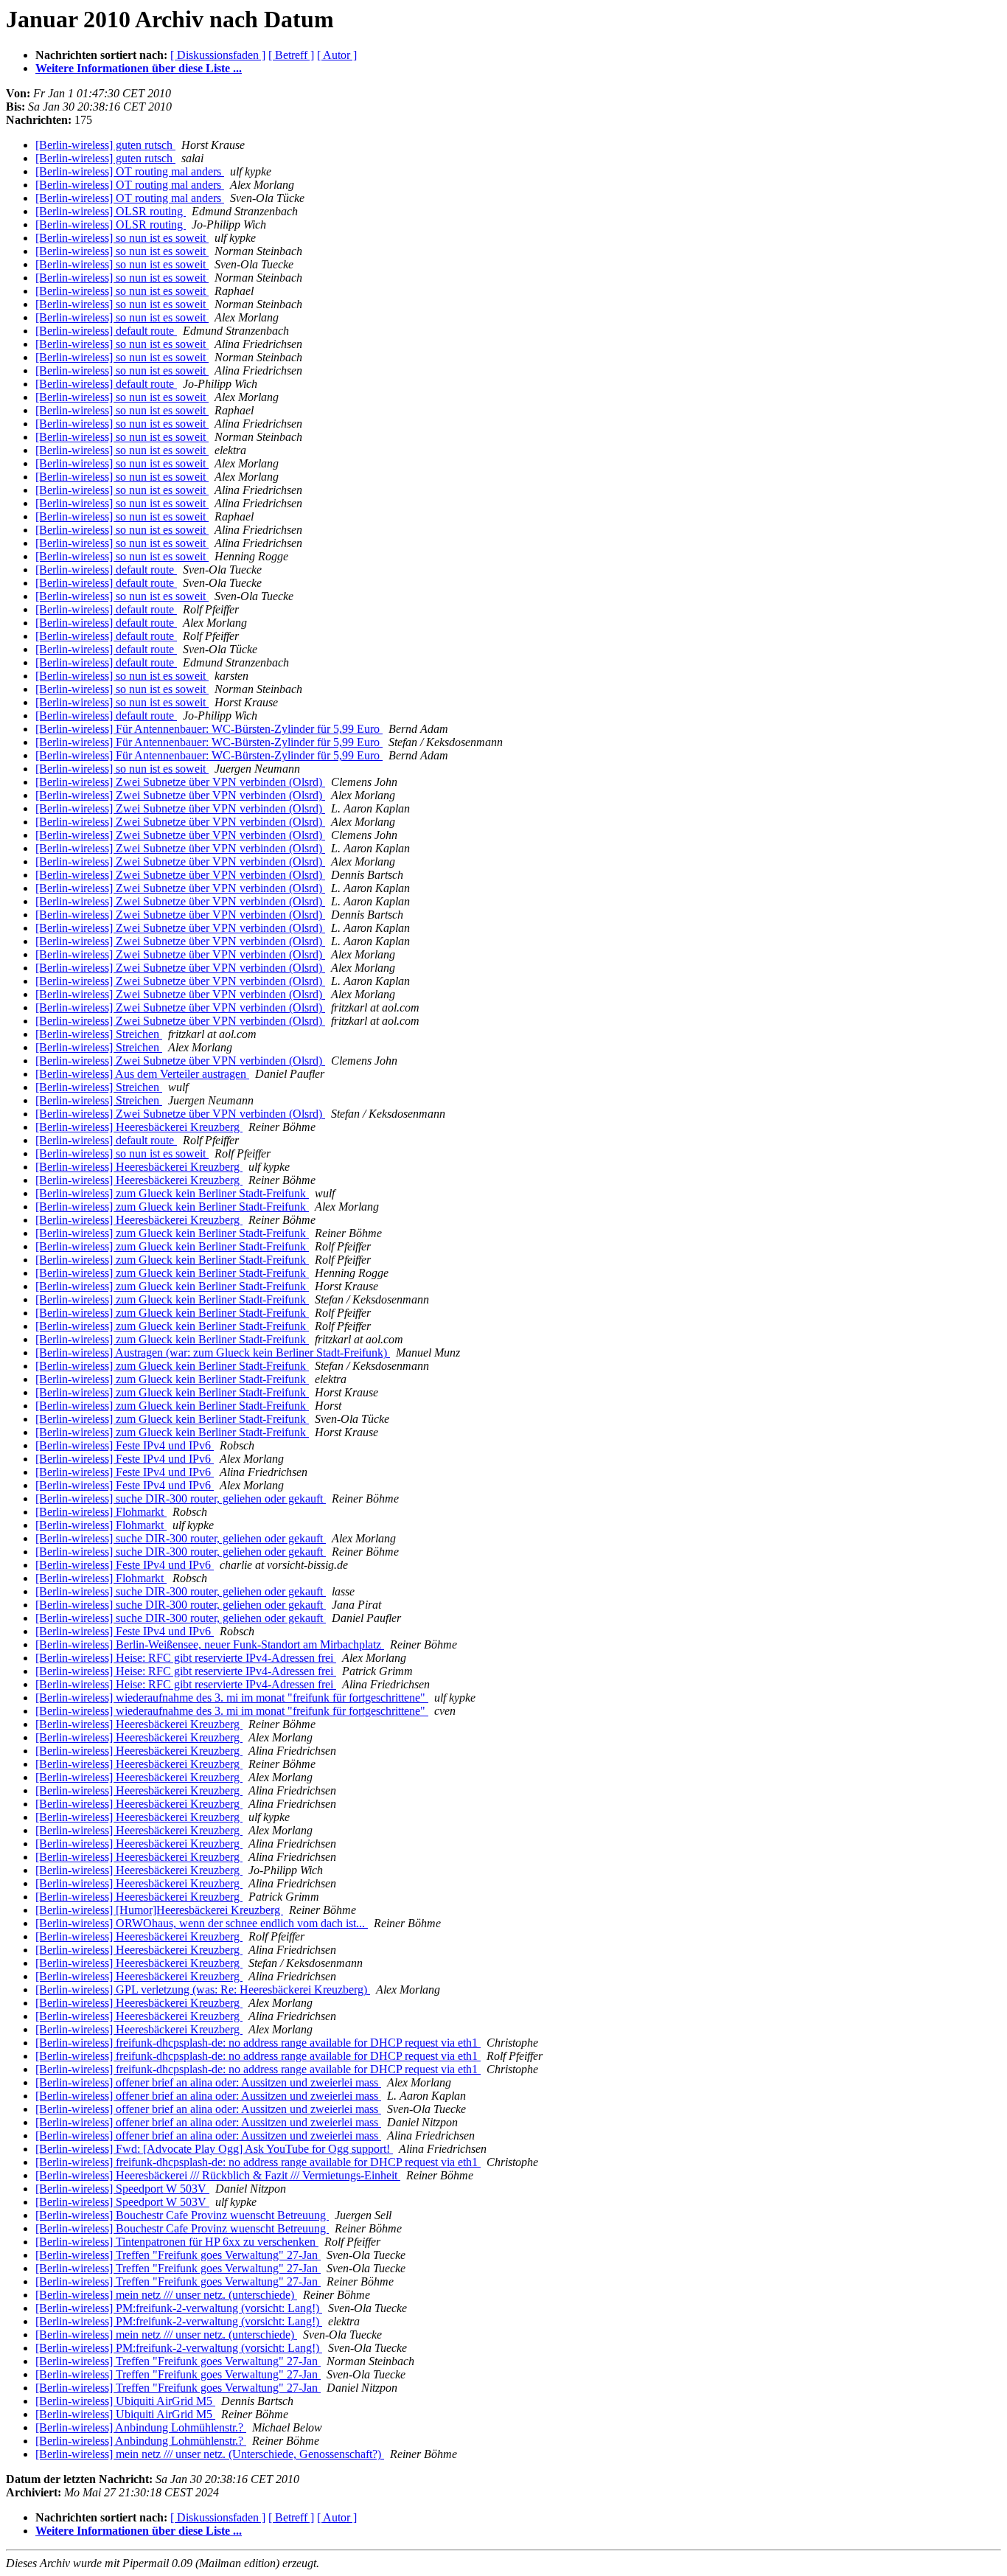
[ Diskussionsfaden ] (218, 55)
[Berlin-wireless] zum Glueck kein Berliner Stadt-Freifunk (172, 1193)
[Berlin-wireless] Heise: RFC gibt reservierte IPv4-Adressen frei (186, 1658)
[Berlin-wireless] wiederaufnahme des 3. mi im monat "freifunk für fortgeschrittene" (232, 1698)
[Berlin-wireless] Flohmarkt (101, 1512)
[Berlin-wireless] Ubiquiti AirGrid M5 (125, 2401)
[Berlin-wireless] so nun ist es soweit (122, 238)
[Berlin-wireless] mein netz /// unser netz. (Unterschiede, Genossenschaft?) (210, 2454)
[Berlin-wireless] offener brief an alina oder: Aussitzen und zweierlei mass (208, 2082)
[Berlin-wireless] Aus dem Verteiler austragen (142, 1074)
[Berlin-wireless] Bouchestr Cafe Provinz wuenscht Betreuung (182, 2215)
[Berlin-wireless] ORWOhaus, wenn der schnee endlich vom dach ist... (202, 1923)
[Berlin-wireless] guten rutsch (105, 145)
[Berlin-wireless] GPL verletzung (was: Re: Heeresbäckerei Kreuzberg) (203, 1990)
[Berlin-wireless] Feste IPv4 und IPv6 (125, 1445)
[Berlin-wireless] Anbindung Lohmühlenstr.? (141, 2427)
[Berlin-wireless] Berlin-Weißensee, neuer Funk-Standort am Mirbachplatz (210, 1644)
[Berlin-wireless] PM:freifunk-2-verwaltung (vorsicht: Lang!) (179, 2308)
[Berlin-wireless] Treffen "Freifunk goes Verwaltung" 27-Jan (178, 2255)
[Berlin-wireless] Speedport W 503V (122, 2189)
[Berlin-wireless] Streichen (99, 1034)
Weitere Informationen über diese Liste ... (139, 68)
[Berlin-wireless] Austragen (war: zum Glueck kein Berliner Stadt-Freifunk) (213, 1353)
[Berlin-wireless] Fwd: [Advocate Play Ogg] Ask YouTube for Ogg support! (214, 2149)
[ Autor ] (337, 55)
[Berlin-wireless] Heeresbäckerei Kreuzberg (139, 1127)
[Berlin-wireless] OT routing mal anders (130, 171)
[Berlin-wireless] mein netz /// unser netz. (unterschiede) (166, 2295)
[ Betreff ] (291, 55)
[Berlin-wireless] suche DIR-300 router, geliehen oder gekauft (181, 1498)
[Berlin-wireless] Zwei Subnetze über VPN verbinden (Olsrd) (180, 782)
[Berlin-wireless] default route (106, 331)
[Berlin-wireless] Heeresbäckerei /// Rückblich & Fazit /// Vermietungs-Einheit (218, 2175)
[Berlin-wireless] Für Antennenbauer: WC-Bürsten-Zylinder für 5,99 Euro (209, 729)
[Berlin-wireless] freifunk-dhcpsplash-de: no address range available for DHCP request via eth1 (258, 2043)
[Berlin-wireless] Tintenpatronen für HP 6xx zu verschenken (177, 2242)
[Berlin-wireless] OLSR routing (111, 211)
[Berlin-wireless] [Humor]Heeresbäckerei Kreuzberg (159, 1910)
